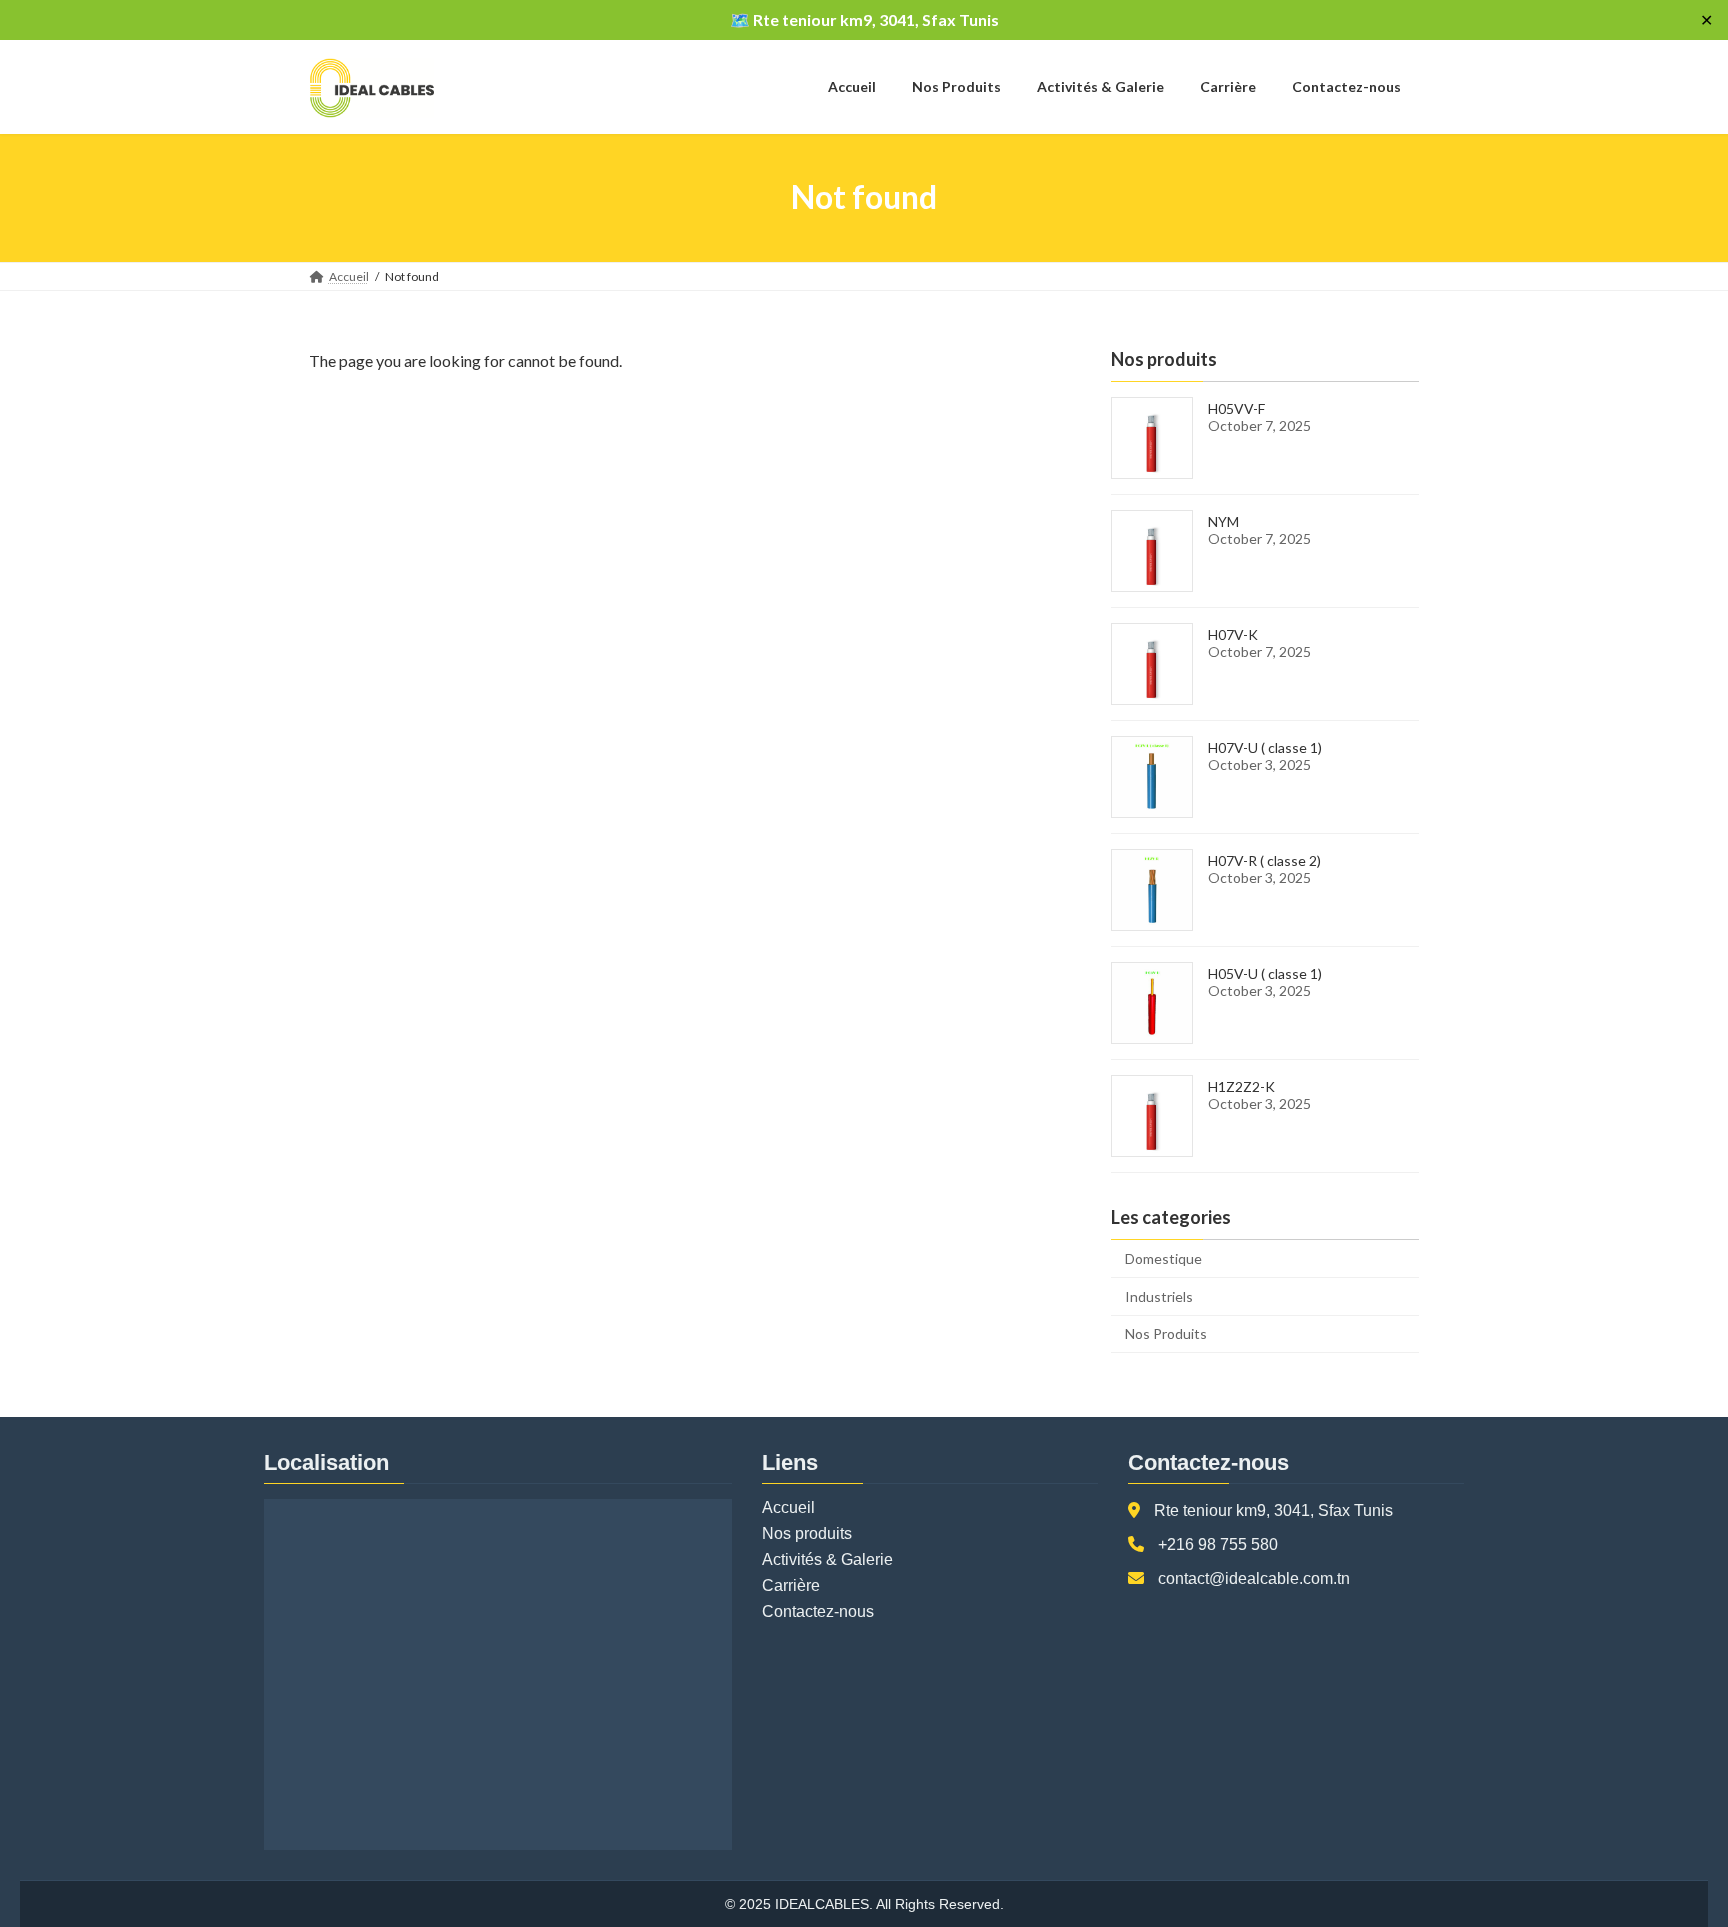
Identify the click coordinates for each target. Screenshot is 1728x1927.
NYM (1223, 521)
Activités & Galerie (827, 1559)
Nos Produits (1166, 1333)
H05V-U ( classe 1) (1265, 973)
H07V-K (1233, 634)
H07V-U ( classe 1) (1265, 747)
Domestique (1163, 1258)
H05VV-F (1236, 408)
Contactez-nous (818, 1611)
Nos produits (807, 1533)
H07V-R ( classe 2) (1264, 860)
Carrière (791, 1585)
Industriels (1159, 1295)
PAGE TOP (1669, 1850)
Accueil (788, 1507)
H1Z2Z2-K (1241, 1086)
